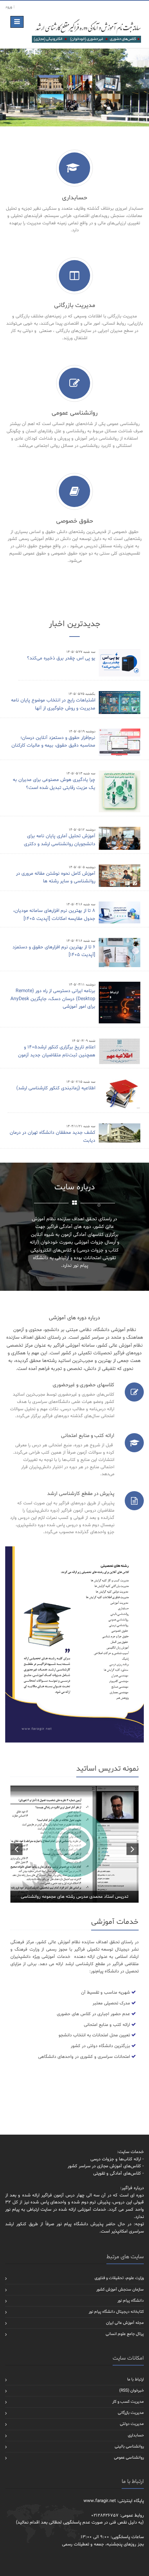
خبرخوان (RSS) (132, 2391)
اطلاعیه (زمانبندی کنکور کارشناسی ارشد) (56, 1088)
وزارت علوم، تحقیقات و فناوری (119, 2278)
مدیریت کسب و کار (128, 2402)
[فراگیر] (86, 31)
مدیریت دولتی (132, 2424)
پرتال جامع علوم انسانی (125, 2334)
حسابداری (136, 2435)
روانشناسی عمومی (129, 2458)
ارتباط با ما (135, 2379)
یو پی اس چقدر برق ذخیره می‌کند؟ (61, 658)
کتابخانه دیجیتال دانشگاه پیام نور (116, 2312)
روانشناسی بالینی (129, 2446)
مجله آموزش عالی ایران (125, 2323)
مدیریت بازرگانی (131, 2413)
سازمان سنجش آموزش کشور (120, 2290)
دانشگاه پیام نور (131, 2301)
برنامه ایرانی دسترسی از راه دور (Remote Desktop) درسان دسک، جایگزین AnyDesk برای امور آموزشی (53, 999)
